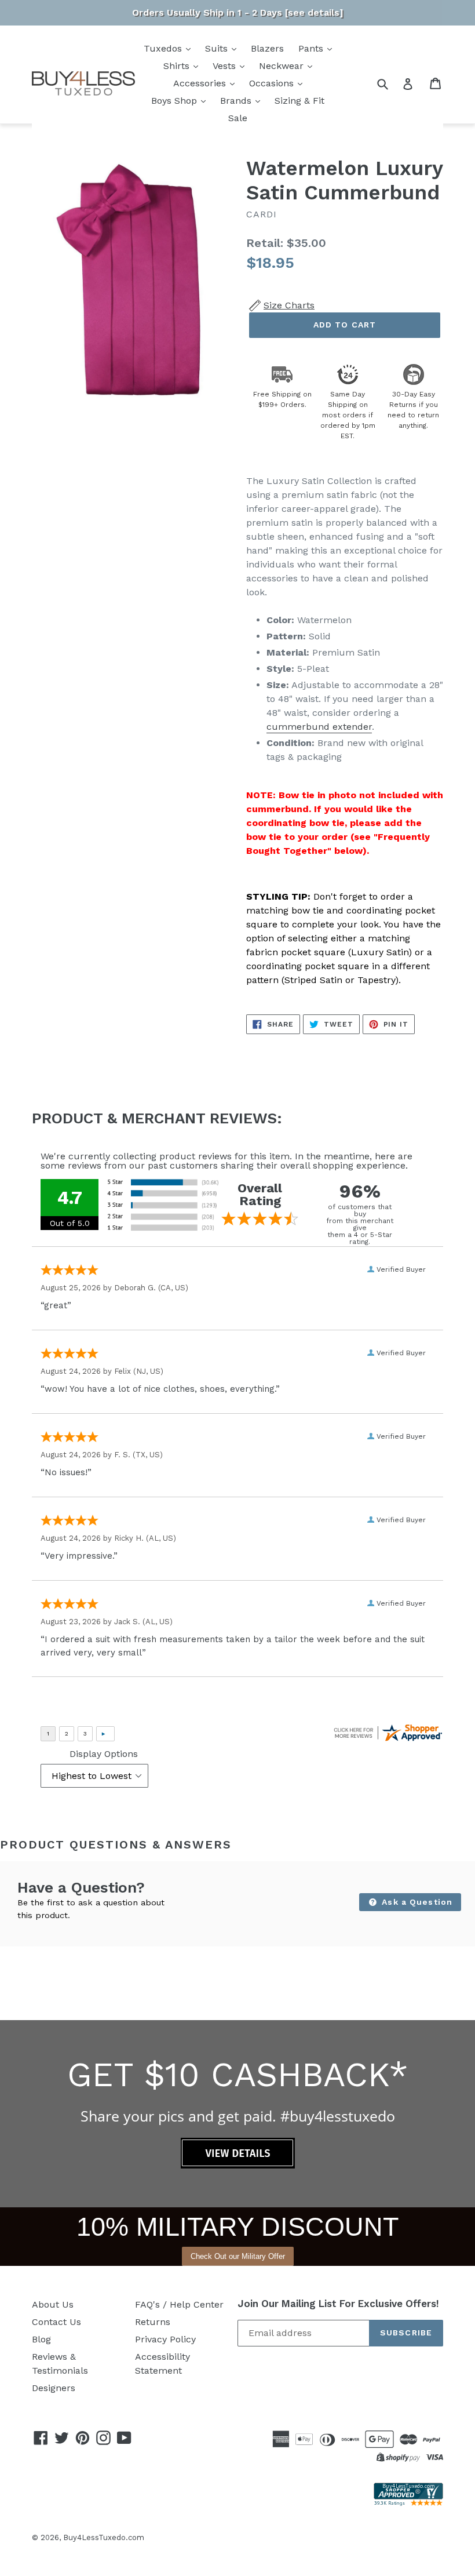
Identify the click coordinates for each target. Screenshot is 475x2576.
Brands (237, 101)
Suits (218, 48)
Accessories (201, 83)
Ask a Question (416, 1902)
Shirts (178, 66)
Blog (41, 2339)
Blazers (267, 48)
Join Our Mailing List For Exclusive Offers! (338, 2304)
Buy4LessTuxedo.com (104, 2537)
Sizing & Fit (299, 101)
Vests (226, 66)
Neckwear (283, 66)
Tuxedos (164, 48)
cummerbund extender (319, 727)
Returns (153, 2322)
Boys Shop (176, 101)
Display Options (104, 1754)
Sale (238, 118)
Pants (312, 48)
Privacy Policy (165, 2339)
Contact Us (56, 2322)
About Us (53, 2304)
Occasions (273, 83)
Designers (54, 2388)
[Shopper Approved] (408, 2503)
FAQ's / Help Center (179, 2304)
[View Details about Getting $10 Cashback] (238, 2165)
